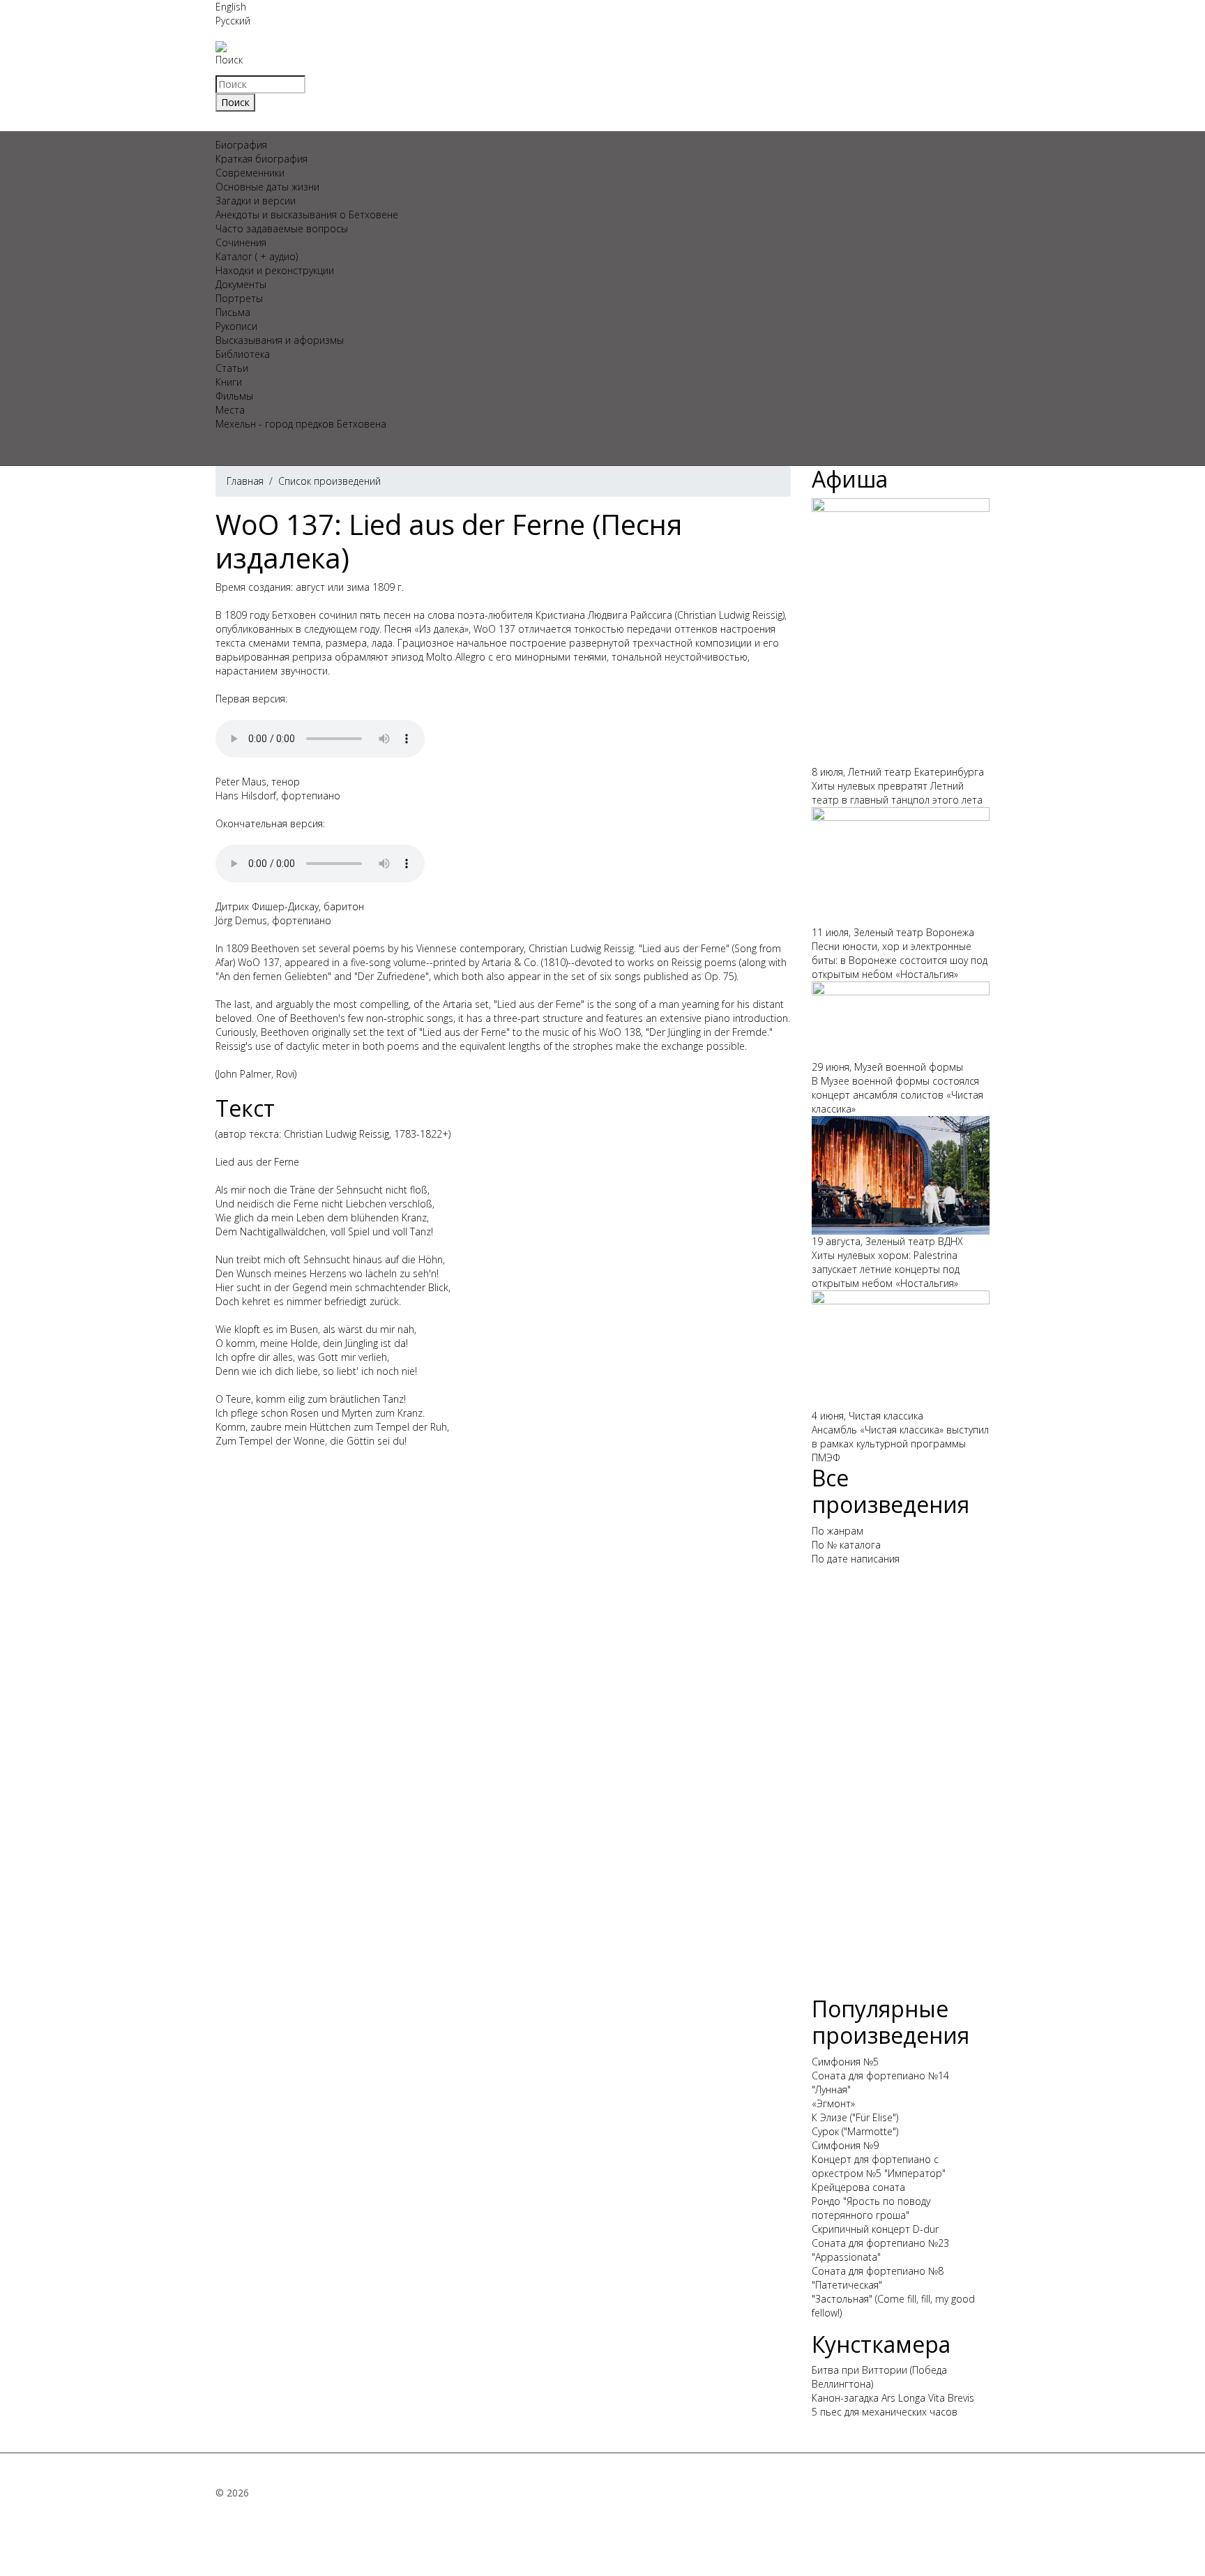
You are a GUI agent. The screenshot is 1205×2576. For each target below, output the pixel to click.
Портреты (239, 298)
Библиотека (243, 354)
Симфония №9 (845, 2145)
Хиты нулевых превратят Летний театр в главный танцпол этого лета (897, 793)
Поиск (229, 60)
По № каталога (846, 1545)
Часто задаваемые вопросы (282, 228)
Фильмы (234, 396)
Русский (233, 21)
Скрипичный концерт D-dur (875, 2229)
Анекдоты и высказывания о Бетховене (307, 214)
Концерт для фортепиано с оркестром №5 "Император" (879, 2166)
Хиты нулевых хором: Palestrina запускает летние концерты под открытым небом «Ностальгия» (886, 1269)
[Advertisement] (901, 1786)
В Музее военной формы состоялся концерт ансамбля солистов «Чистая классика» (897, 1095)
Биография (241, 145)
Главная (245, 481)
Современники (250, 173)
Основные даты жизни (267, 187)
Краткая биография (262, 159)
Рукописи (236, 326)
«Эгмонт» (833, 2103)
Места (230, 410)
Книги (229, 382)
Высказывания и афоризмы (280, 340)
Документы (241, 284)
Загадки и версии (256, 201)
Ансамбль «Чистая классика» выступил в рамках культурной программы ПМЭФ (900, 1444)
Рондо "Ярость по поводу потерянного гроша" (871, 2208)
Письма (233, 312)
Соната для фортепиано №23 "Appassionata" (880, 2250)
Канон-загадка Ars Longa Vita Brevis (893, 2398)
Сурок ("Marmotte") (855, 2131)
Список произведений (329, 481)
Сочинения (241, 242)
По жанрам (838, 1531)
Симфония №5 (845, 2062)
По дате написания (856, 1559)
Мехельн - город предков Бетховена (301, 424)
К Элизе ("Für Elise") (855, 2117)
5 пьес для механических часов (885, 2412)
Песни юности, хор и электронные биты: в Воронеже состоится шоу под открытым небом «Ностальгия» (900, 960)
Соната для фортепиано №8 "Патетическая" (878, 2278)
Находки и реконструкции (275, 270)
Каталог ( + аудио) (257, 256)
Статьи (232, 368)
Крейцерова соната (858, 2187)
